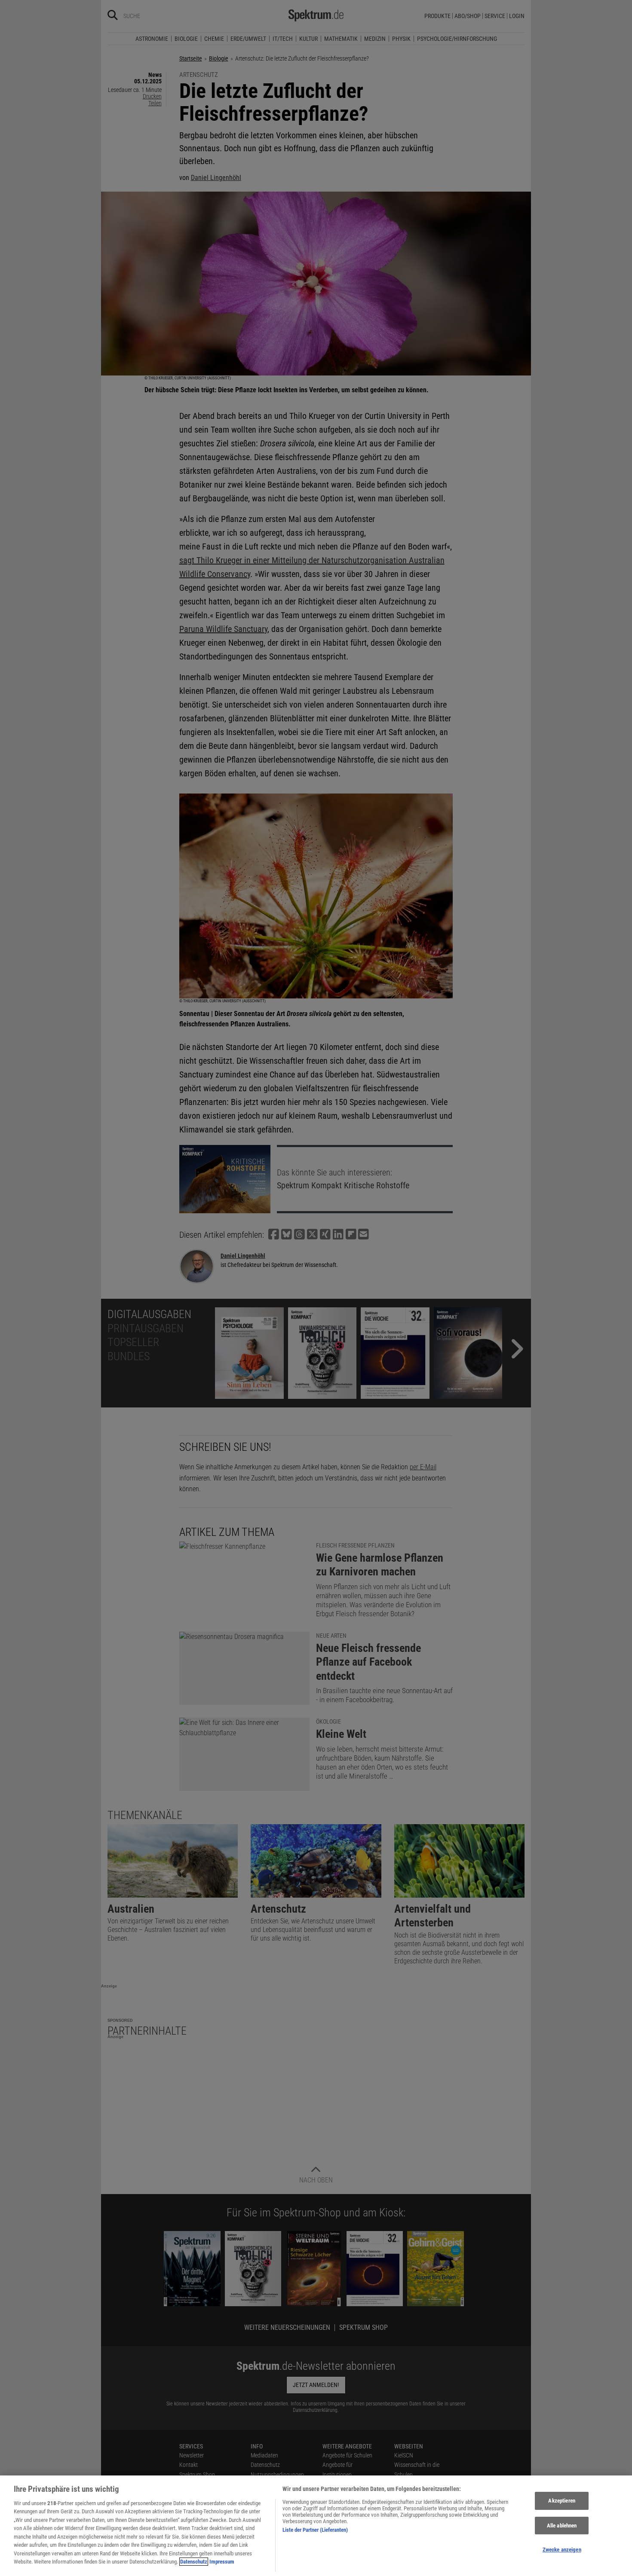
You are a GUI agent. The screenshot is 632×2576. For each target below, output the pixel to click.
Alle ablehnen (562, 2526)
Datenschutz (194, 2562)
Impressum (222, 2562)
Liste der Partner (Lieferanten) (315, 2530)
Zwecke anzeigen (562, 2550)
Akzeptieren (561, 2501)
